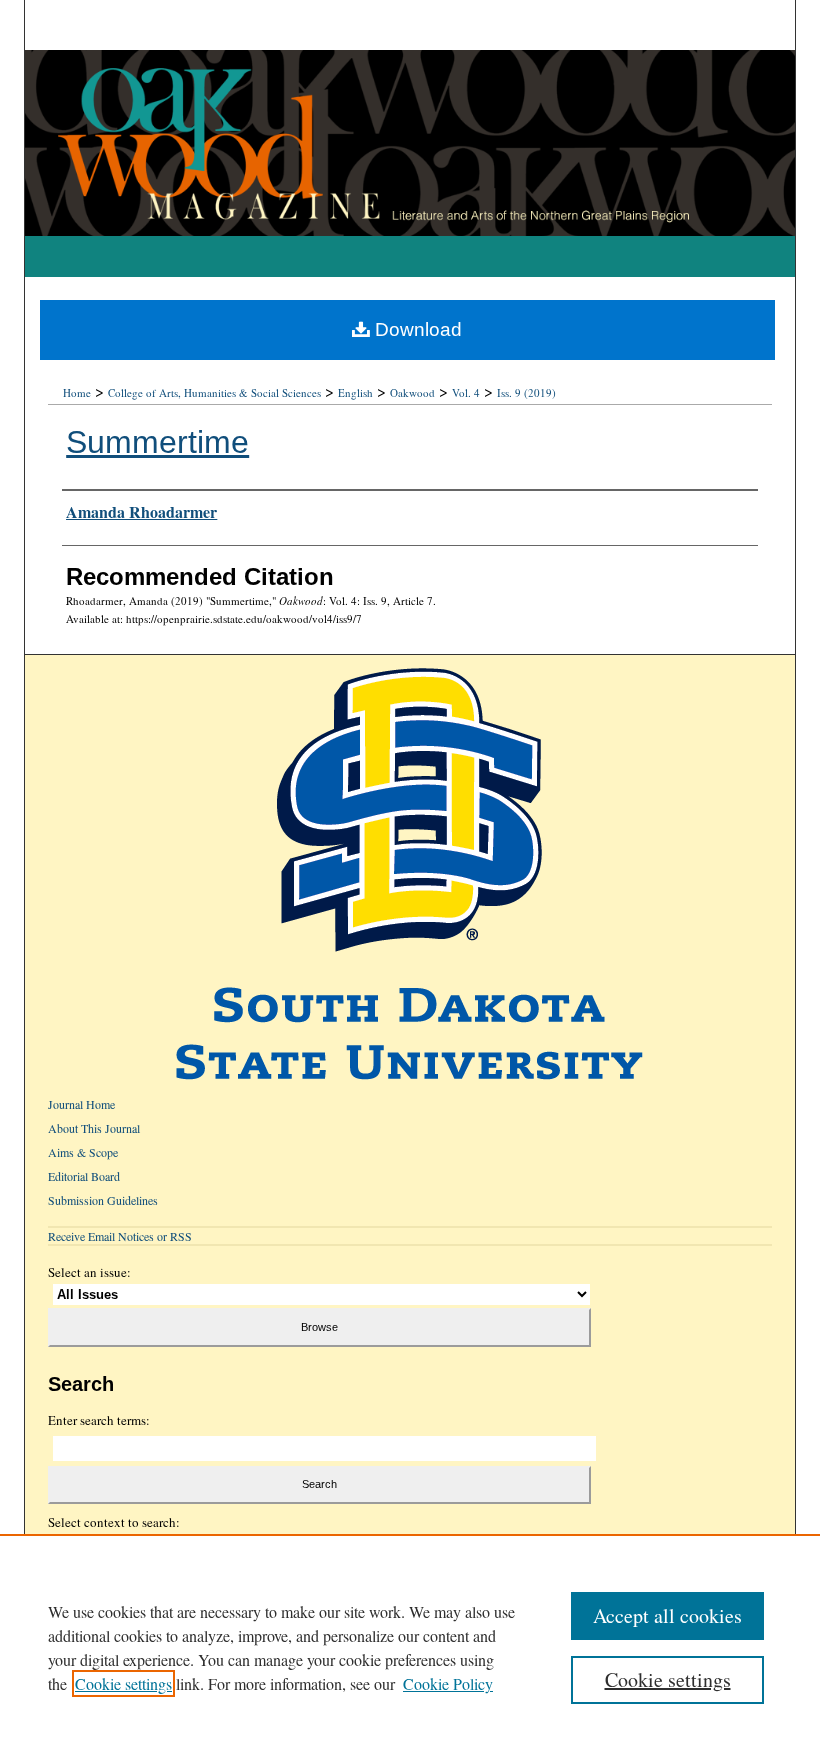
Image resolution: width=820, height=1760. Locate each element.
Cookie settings (123, 1683)
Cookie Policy (448, 1683)
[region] (410, 1647)
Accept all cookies (667, 1615)
